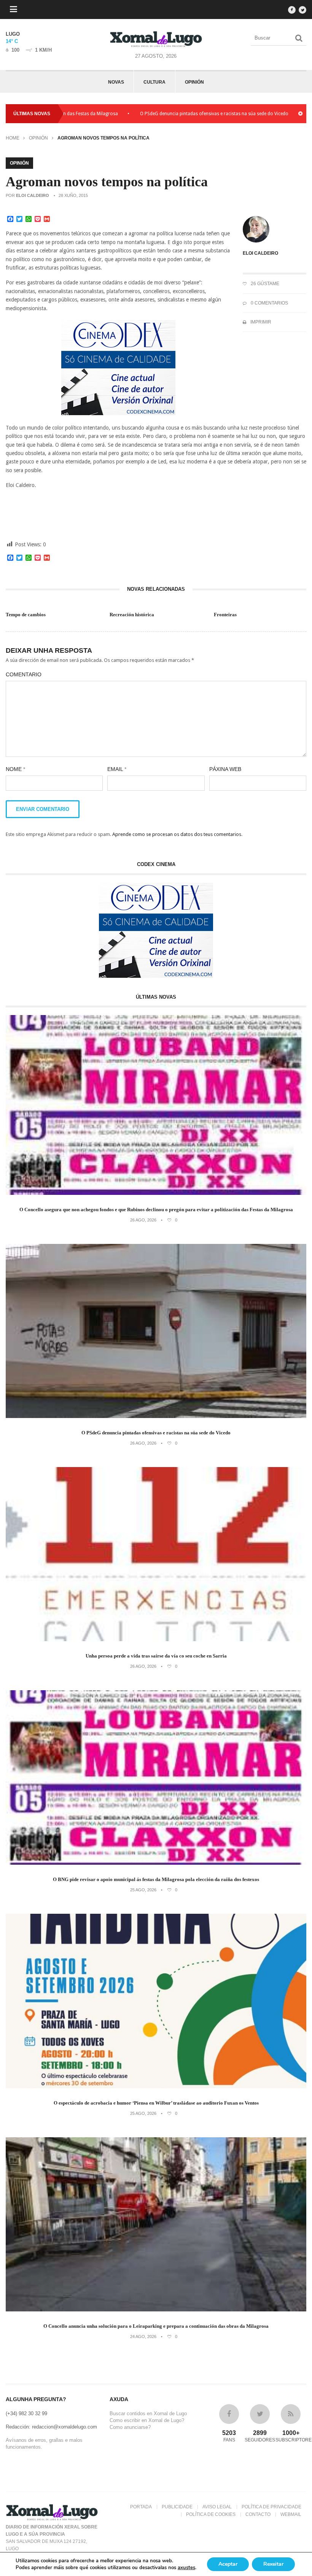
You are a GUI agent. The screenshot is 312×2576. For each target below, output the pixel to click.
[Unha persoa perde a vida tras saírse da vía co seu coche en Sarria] (156, 1639)
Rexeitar (273, 2564)
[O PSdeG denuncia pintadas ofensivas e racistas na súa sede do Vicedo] (156, 1416)
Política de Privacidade (271, 2507)
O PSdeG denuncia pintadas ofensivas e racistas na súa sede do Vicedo (161, 114)
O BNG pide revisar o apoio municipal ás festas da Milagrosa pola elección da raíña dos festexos (156, 1879)
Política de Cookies (211, 2514)
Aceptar (228, 2564)
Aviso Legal (217, 2507)
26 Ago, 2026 (143, 1220)
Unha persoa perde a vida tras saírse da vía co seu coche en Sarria (156, 1656)
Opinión (194, 82)
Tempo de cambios (26, 615)
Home (13, 138)
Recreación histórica (132, 615)
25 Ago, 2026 (143, 1890)
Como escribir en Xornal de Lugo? (147, 2420)
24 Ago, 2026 (143, 2336)
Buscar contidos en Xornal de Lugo (148, 2413)
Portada (141, 2507)
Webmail (291, 2514)
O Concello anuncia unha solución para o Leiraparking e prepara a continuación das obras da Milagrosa (156, 2326)
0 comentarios (269, 303)
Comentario (24, 674)
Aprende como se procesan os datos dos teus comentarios (177, 834)
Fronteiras (225, 615)
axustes (186, 2568)
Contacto (258, 2514)
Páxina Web (225, 769)
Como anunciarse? (130, 2427)
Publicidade (177, 2507)
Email (117, 769)
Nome (15, 769)
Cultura (154, 82)
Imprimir (260, 322)
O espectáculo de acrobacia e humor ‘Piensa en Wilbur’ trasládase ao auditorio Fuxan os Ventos (156, 2103)
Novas (116, 82)
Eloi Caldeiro (33, 195)
